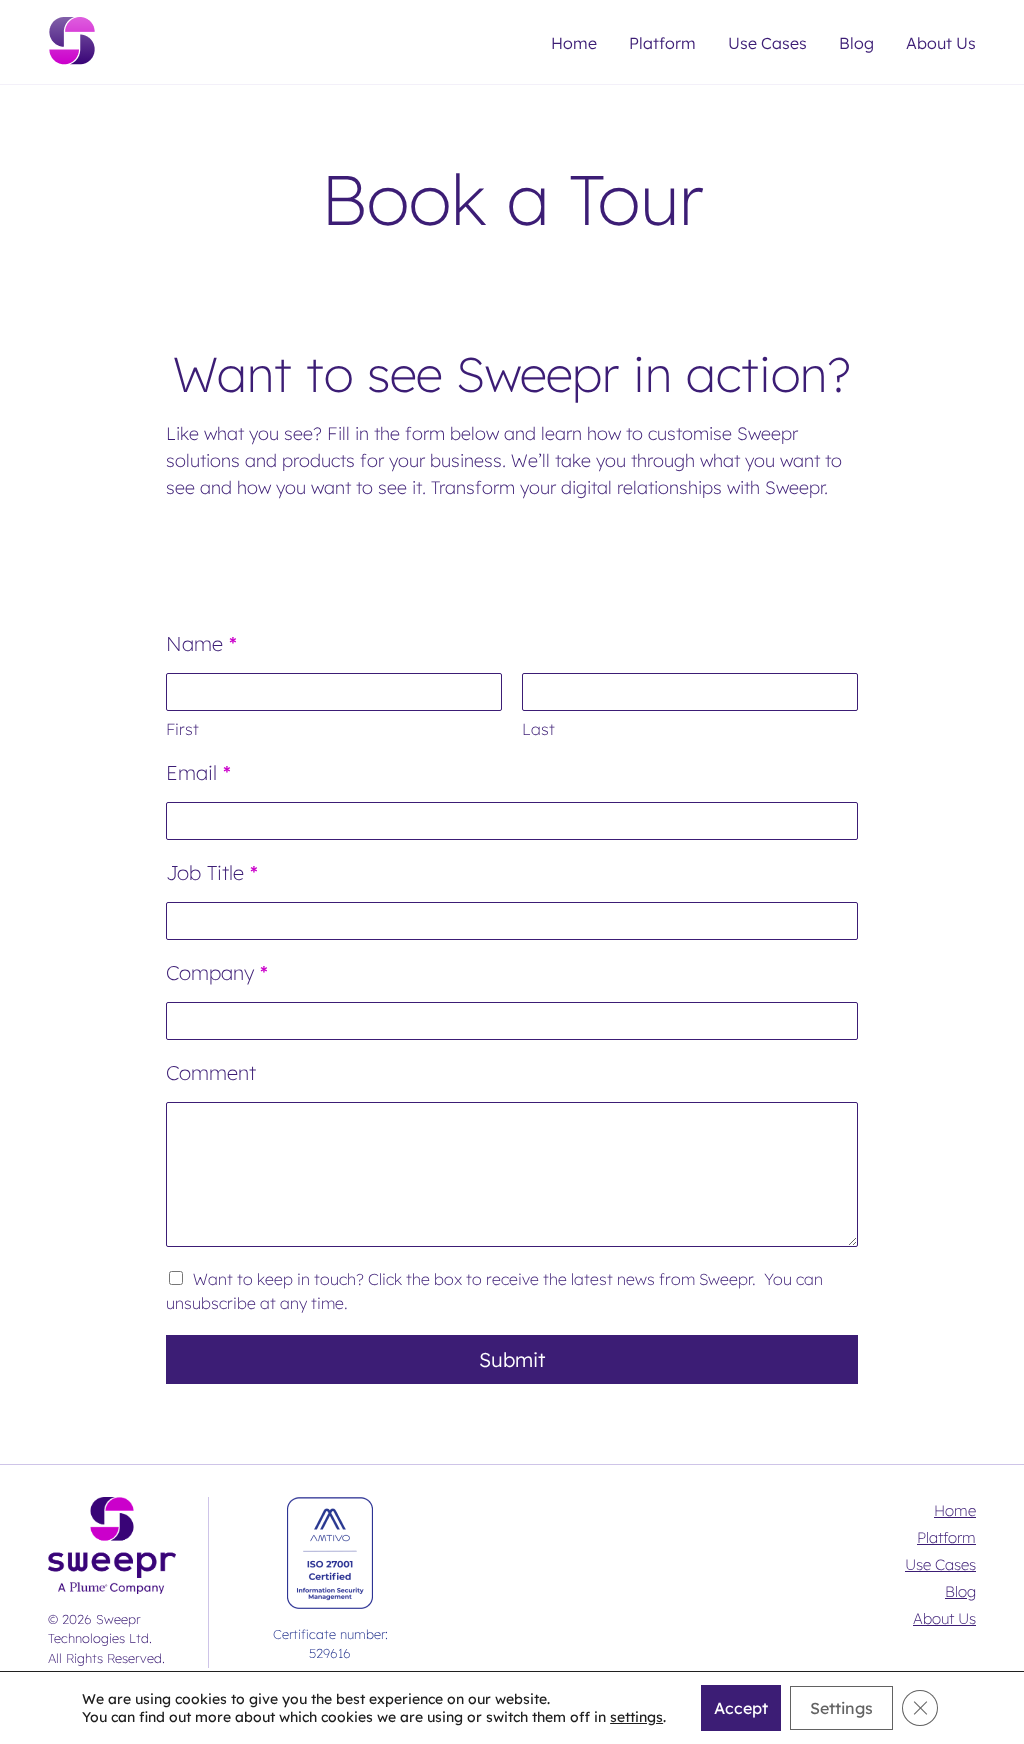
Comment (211, 1072)
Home (574, 43)
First (182, 729)
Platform (662, 43)
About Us (941, 43)
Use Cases (767, 43)
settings (636, 1717)
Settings (841, 1708)
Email (198, 772)
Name (201, 643)
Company (217, 972)
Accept (741, 1708)
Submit (512, 1359)
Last (538, 729)
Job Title (212, 872)
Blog (856, 43)
